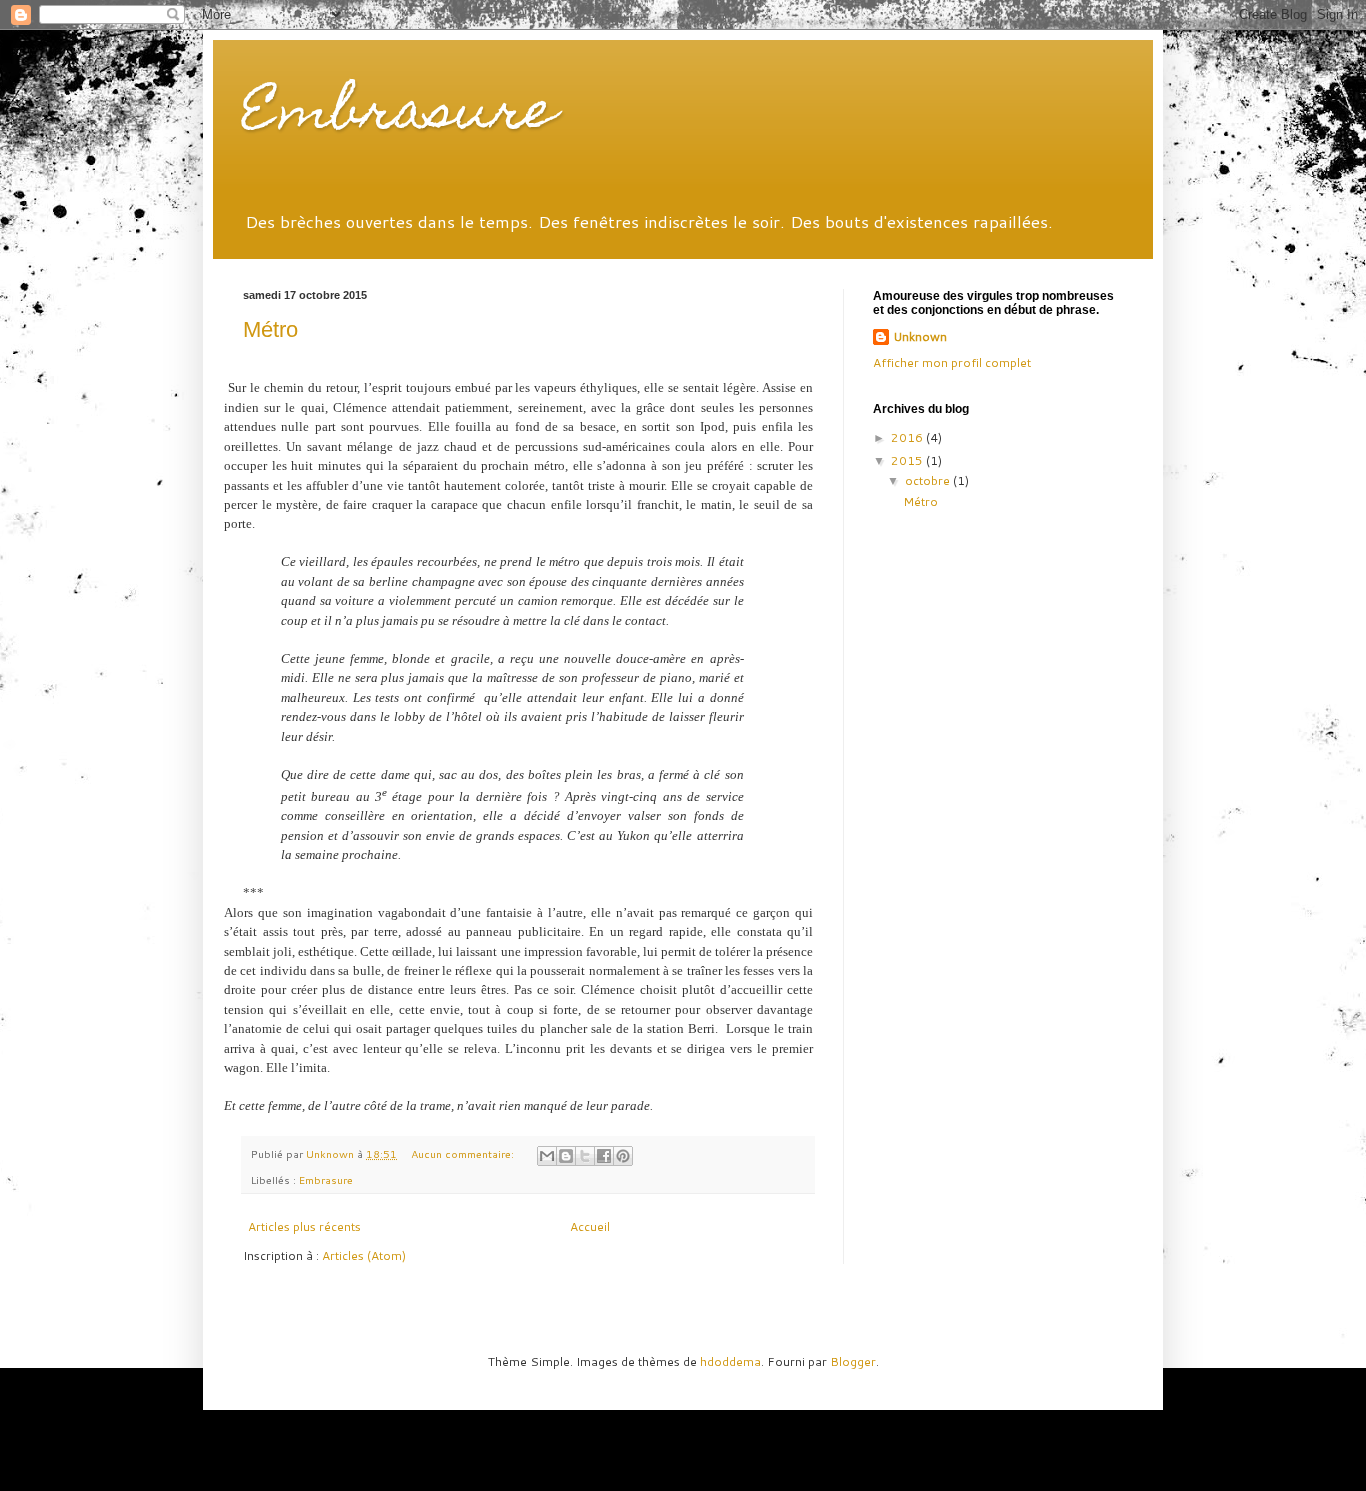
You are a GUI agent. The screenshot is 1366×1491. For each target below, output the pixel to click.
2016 (908, 437)
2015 (908, 460)
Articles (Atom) (364, 1255)
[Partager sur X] (585, 1156)
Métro (270, 329)
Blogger (853, 1361)
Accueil (590, 1226)
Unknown (920, 337)
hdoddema (730, 1361)
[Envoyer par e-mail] (547, 1156)
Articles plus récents (304, 1226)
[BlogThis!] (566, 1156)
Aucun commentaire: (464, 1153)
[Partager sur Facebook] (604, 1156)
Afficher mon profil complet (952, 362)
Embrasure (399, 115)
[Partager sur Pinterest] (623, 1156)
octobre (929, 480)
